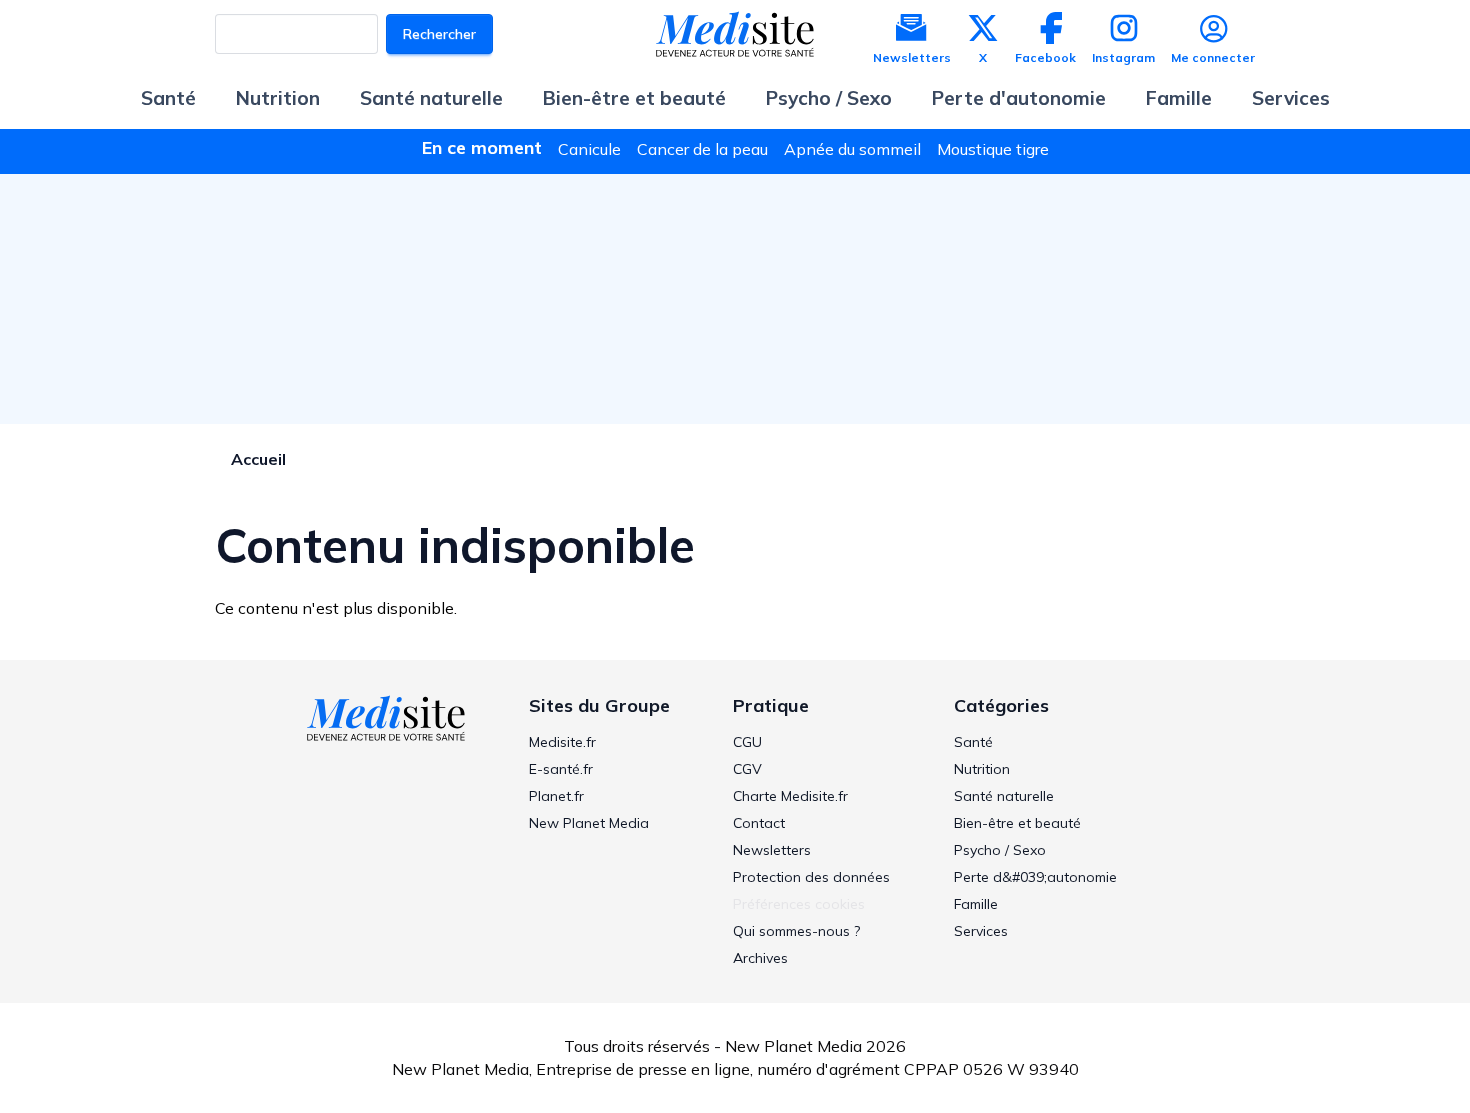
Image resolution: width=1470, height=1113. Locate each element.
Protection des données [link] (811, 877)
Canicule (589, 149)
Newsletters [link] (772, 850)
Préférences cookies (799, 904)
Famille (1179, 98)
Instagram (1123, 57)
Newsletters (912, 57)
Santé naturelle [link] (1004, 796)
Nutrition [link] (982, 769)
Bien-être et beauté (634, 98)
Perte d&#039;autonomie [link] (1035, 877)
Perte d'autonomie (1019, 98)
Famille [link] (976, 904)
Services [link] (981, 931)
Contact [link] (759, 823)
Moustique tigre (993, 149)
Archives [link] (760, 958)
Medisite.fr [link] (562, 742)
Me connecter (1213, 57)
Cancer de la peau (702, 149)
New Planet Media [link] (589, 823)
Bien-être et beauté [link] (1017, 823)
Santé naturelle (431, 98)
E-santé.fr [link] (561, 769)
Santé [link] (973, 742)
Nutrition (278, 98)
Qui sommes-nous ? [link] (796, 931)
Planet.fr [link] (556, 796)
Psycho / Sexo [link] (1000, 850)
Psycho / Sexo (829, 98)
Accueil (258, 459)
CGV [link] (747, 769)
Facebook (1045, 57)
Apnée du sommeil (852, 149)
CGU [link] (747, 742)
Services (1291, 98)
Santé (168, 98)
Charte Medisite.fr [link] (790, 796)
